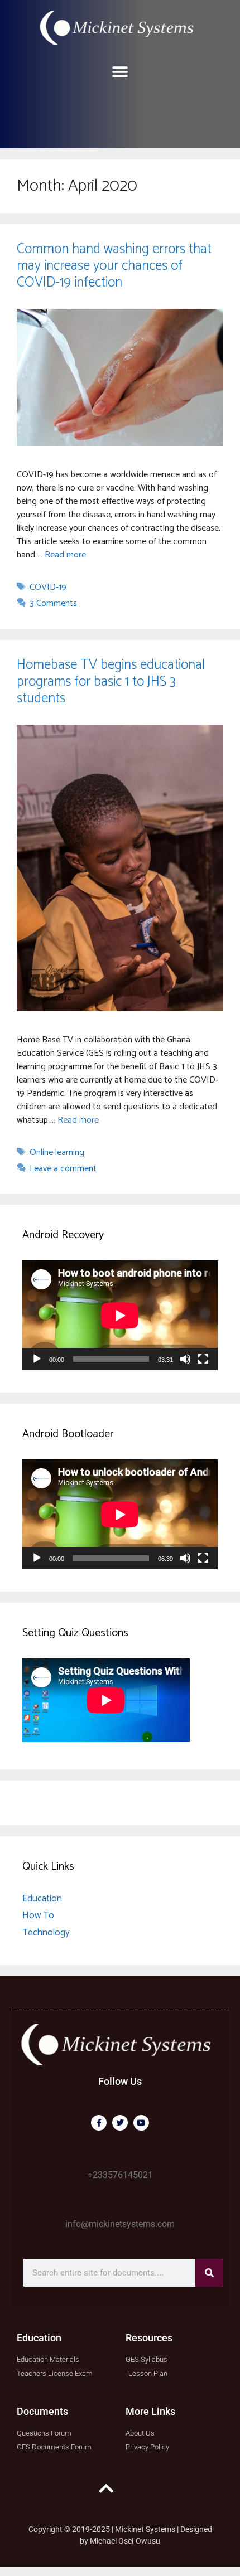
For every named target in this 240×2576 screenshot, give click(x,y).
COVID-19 (48, 587)
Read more (65, 555)
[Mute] (185, 1359)
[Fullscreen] (203, 1359)
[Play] (37, 1359)
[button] (120, 72)
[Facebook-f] (99, 2123)
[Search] (209, 2273)
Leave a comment (63, 1169)
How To (38, 1915)
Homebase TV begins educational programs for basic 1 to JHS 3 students (111, 682)
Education (42, 1899)
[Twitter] (120, 2123)
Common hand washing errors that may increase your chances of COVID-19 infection (114, 266)
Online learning (57, 1153)
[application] (120, 1315)
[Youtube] (141, 2123)
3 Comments (53, 603)
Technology (46, 1933)
